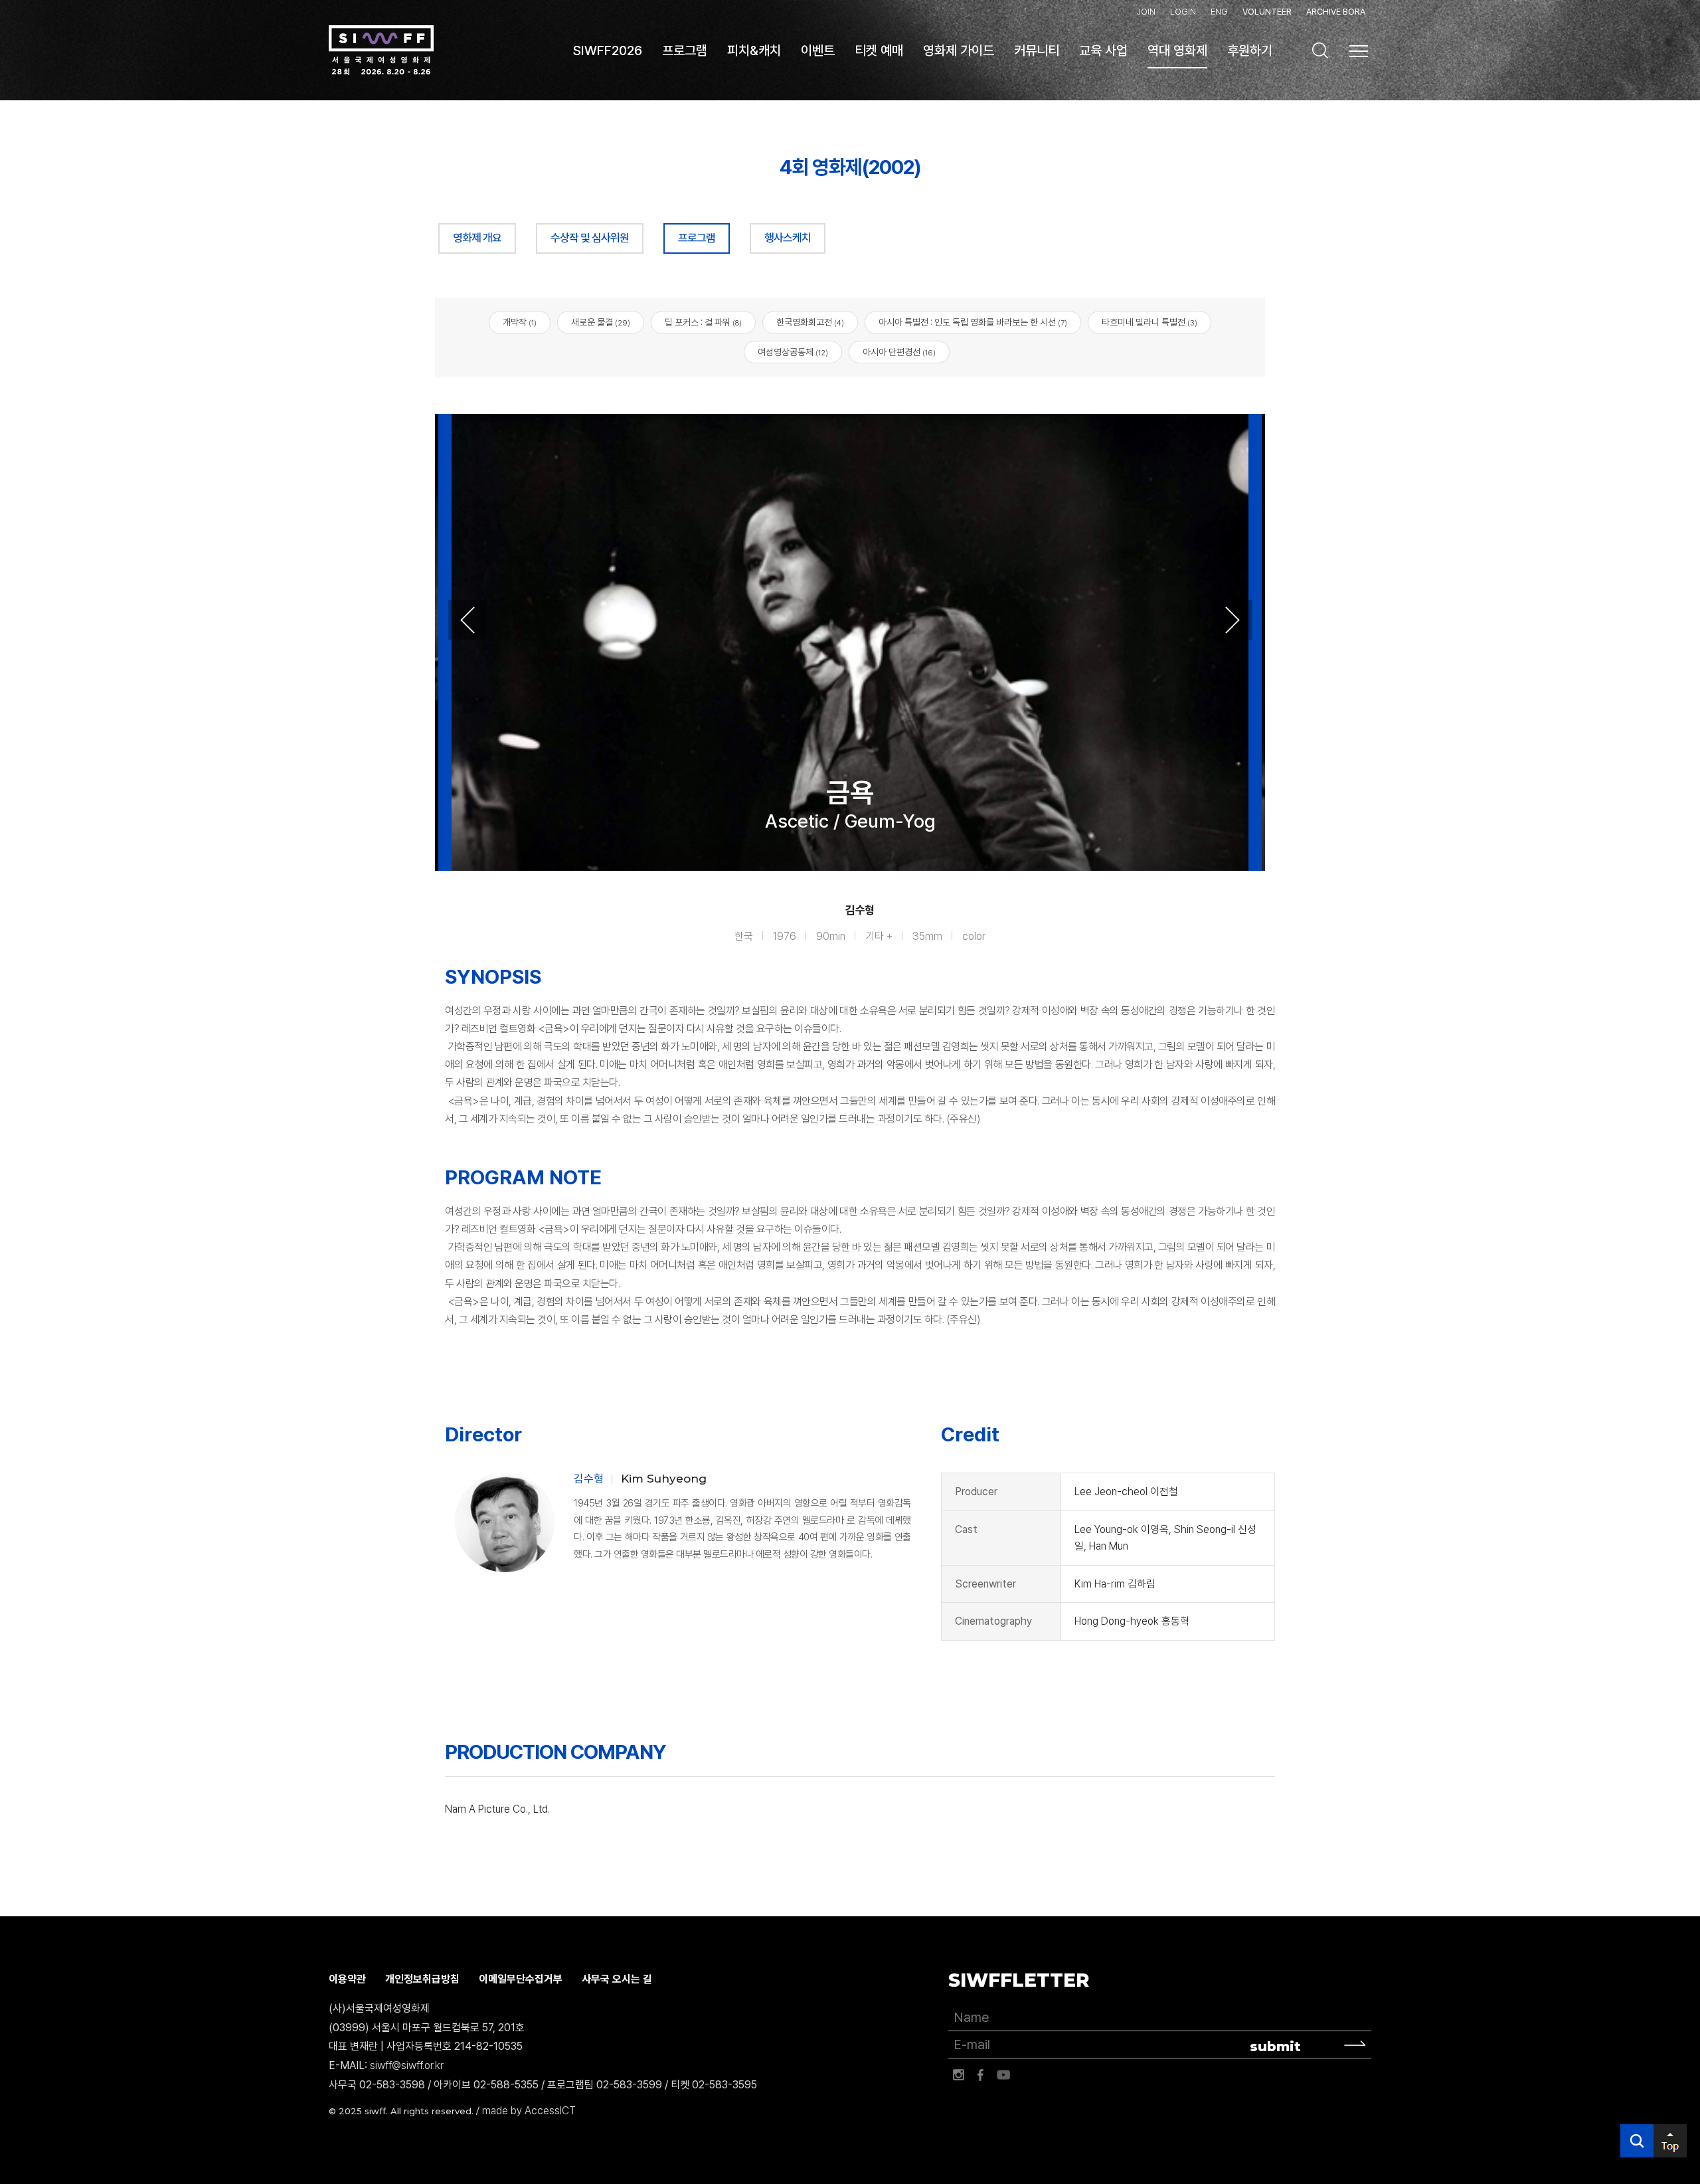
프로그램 (697, 238)
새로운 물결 (601, 322)
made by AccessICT (529, 2111)
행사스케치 (788, 238)
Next (1232, 620)
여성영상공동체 (793, 352)
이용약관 (347, 1979)
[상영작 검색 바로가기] (1320, 50)
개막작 (520, 322)
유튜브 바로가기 (1003, 2075)
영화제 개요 (477, 238)
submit (1275, 2047)
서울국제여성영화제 (381, 50)
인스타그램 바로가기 (958, 2075)
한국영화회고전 (810, 322)
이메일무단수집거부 (521, 1979)
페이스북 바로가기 (981, 2075)
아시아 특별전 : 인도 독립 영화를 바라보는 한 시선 (973, 322)
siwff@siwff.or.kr (407, 2065)
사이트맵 (1359, 51)
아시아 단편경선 (899, 352)
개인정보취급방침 (422, 1979)
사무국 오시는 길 (617, 1979)
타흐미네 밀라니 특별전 (1149, 322)
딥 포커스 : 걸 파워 (703, 322)
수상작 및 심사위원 (590, 238)
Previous (467, 620)
